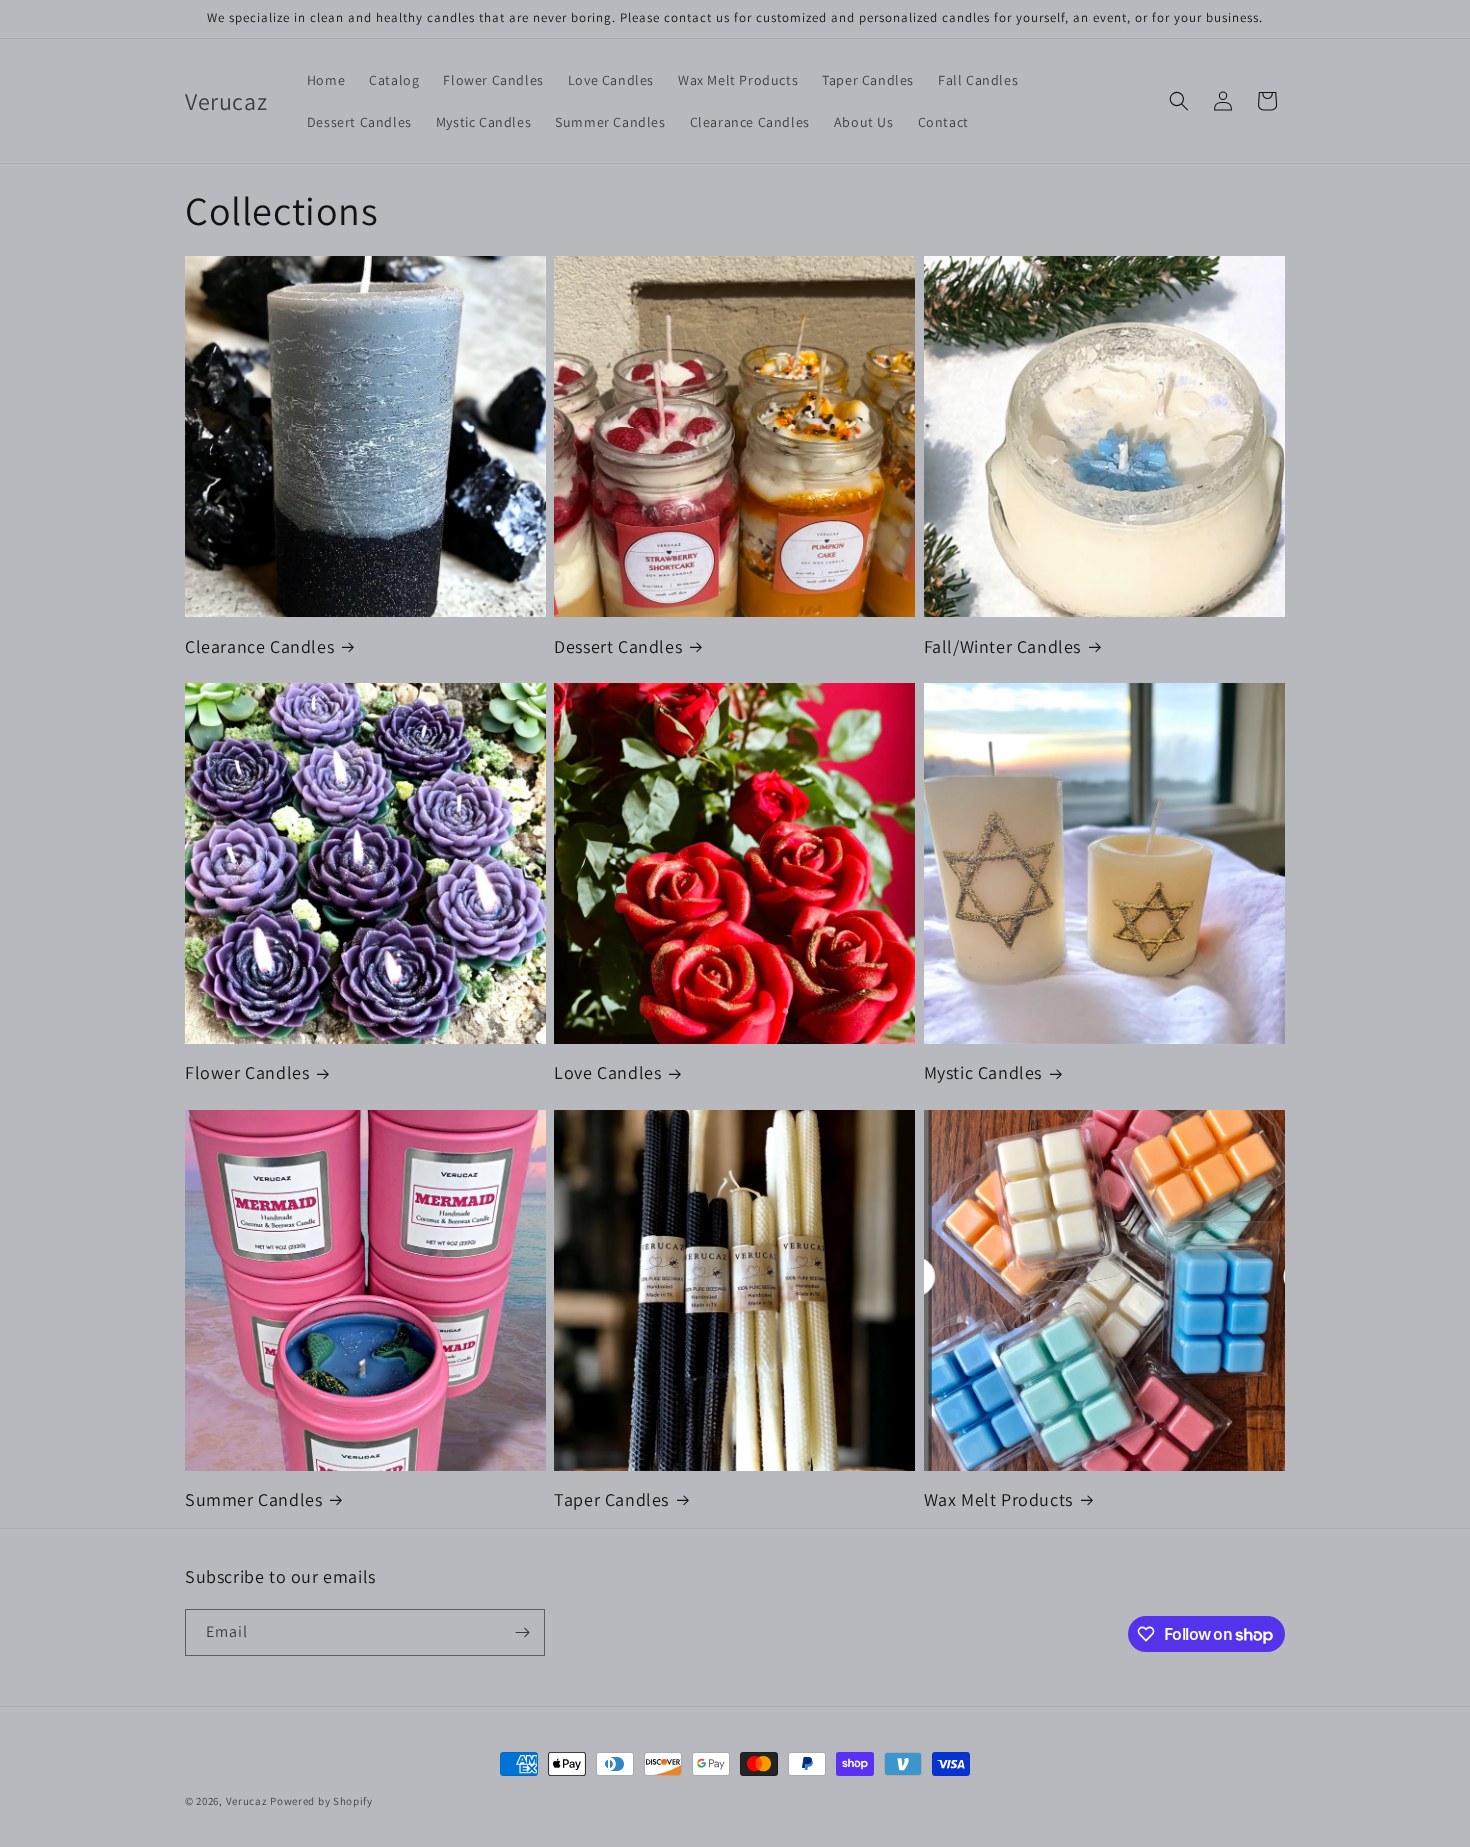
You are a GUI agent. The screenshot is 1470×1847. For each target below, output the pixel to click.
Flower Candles (247, 1072)
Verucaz (247, 1801)
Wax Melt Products (998, 1499)
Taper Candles (611, 1499)
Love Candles (607, 1072)
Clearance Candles (259, 646)
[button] (1179, 101)
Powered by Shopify (321, 1801)
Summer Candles (253, 1499)
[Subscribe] (522, 1632)
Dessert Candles (618, 646)
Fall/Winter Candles (1002, 646)
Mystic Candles (983, 1072)
